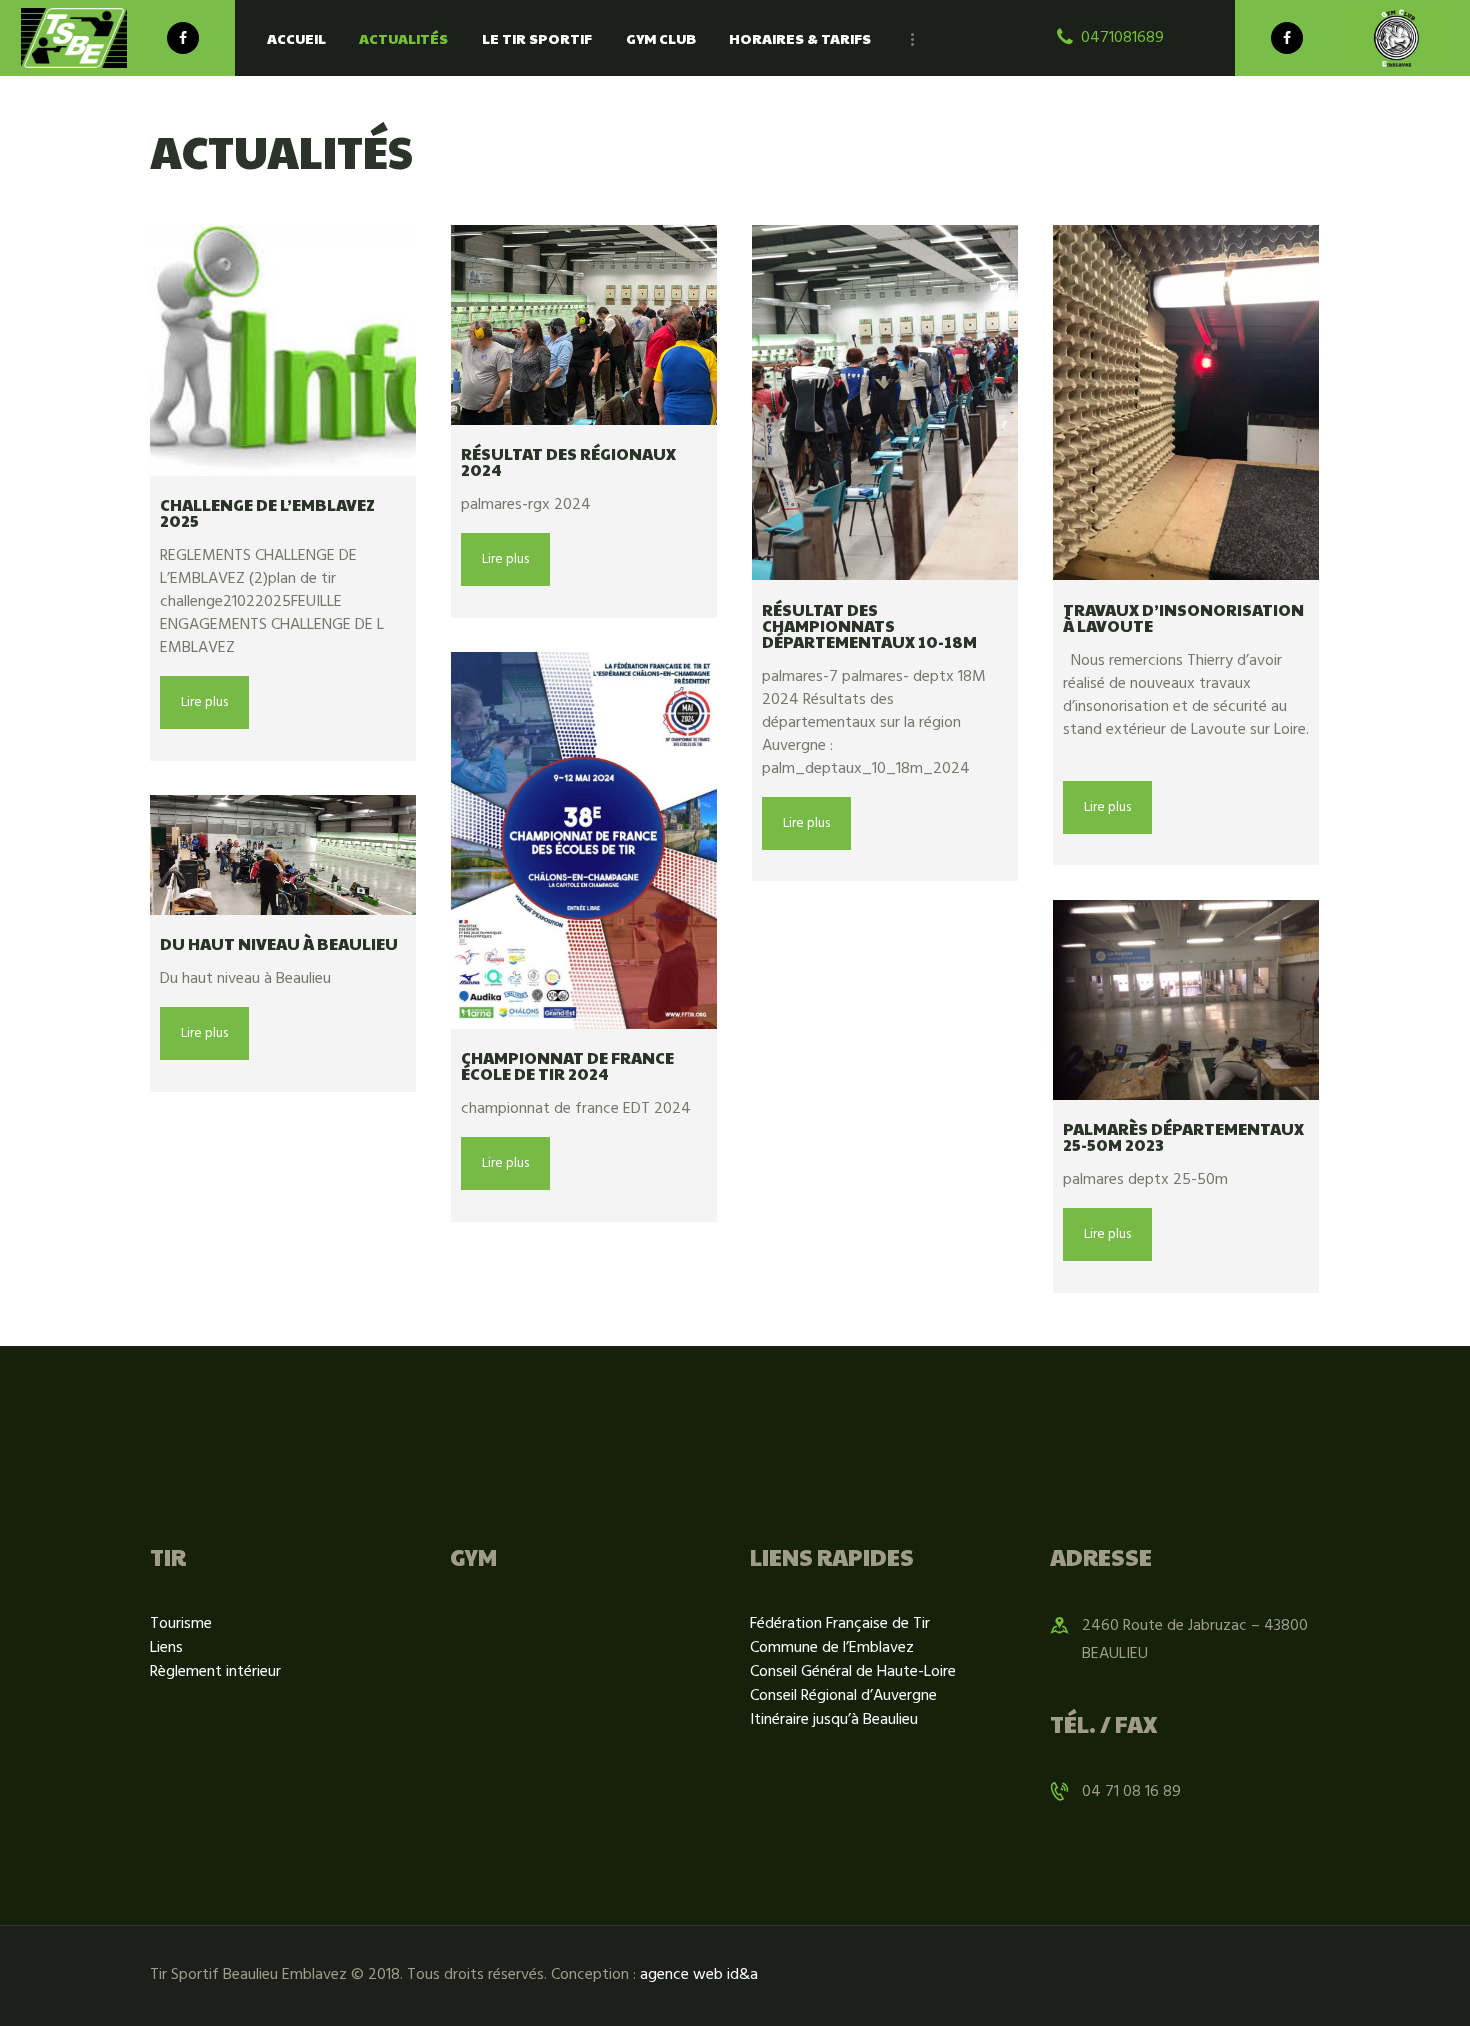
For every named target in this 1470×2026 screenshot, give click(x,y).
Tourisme (181, 1624)
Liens (166, 1648)
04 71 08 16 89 (1131, 1792)
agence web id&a (699, 1975)
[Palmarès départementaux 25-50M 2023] (1186, 1000)
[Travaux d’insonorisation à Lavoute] (1186, 402)
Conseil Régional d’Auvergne (843, 1696)
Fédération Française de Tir (840, 1624)
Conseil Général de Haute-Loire (853, 1672)
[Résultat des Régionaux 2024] (584, 325)
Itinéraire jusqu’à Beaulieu (834, 1720)
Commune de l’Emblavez (832, 1648)
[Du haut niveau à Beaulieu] (283, 855)
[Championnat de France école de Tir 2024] (584, 840)
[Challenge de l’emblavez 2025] (283, 350)
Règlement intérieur (215, 1672)
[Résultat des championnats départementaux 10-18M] (885, 402)
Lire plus (204, 702)
